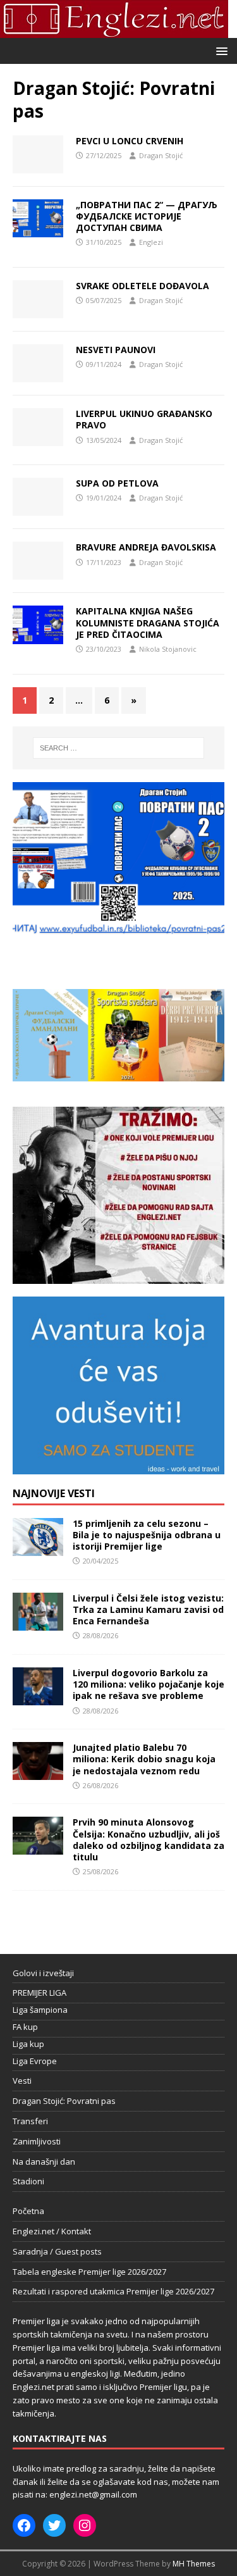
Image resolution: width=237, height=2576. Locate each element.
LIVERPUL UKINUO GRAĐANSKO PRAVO (144, 419)
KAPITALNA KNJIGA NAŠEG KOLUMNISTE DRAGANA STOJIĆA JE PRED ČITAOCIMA (148, 622)
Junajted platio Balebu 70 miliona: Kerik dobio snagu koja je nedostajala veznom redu (144, 1759)
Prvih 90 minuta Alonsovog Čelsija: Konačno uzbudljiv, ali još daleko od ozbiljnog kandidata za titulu (149, 1839)
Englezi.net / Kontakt (52, 2231)
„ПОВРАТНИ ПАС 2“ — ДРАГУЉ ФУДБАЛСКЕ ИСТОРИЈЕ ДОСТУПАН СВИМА (147, 216)
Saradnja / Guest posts (57, 2251)
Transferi (30, 2121)
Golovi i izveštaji (43, 1973)
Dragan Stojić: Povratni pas (64, 2101)
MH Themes (194, 2564)
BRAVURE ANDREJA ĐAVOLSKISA (146, 547)
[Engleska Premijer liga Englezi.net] (114, 31)
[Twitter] (54, 2525)
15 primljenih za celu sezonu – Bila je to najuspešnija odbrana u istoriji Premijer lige (147, 1535)
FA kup (25, 2027)
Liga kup (28, 2044)
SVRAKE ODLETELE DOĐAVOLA (143, 286)
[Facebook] (24, 2525)
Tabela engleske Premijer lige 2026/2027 (89, 2272)
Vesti (22, 2081)
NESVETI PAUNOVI (116, 350)
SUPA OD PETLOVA (117, 483)
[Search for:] (119, 748)
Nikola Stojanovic (168, 649)
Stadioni (28, 2181)
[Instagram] (85, 2525)
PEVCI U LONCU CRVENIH (130, 141)
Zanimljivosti (37, 2141)
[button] (220, 50)
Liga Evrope (35, 2061)
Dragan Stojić (161, 155)
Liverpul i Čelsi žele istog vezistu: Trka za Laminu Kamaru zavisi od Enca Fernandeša (148, 1609)
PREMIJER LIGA (39, 1993)
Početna (28, 2211)
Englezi (151, 242)
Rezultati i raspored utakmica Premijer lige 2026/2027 (113, 2291)
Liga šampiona (40, 2010)
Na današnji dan (44, 2162)
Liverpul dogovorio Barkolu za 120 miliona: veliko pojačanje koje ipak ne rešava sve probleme (149, 1684)
